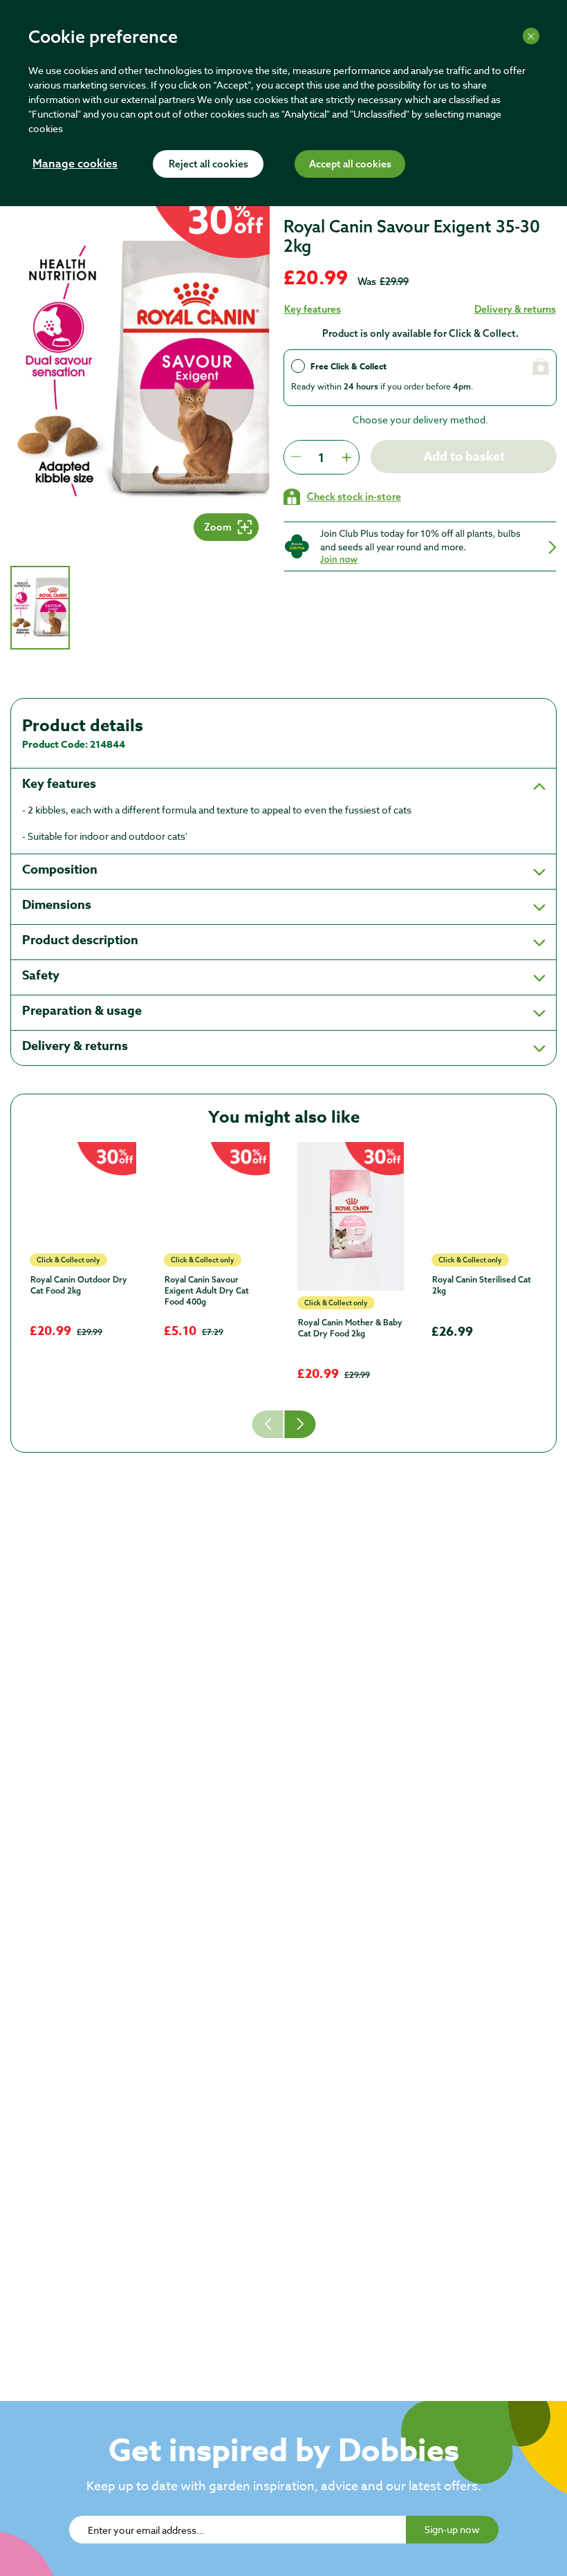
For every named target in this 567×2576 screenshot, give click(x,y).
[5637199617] (485, 1195)
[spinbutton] (321, 457)
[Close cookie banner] (531, 36)
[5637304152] (217, 1195)
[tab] (40, 608)
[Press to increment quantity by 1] (346, 457)
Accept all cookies (350, 165)
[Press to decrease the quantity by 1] (296, 457)
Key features (313, 309)
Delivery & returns (515, 309)
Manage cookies (75, 165)
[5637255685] (351, 1216)
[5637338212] (83, 1195)
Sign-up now (452, 2529)
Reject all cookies (208, 165)
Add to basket (464, 457)
